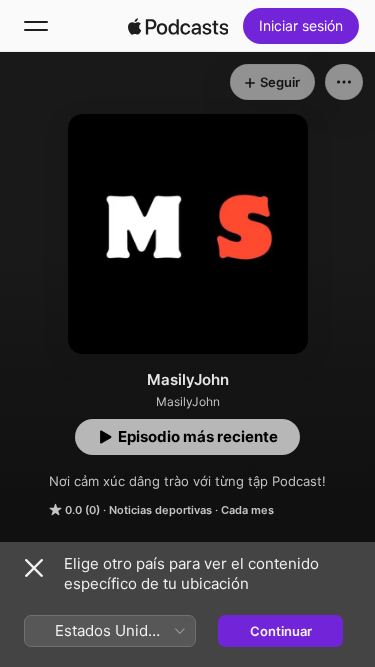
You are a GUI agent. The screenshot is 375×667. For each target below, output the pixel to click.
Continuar (281, 631)
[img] (178, 26)
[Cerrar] (34, 568)
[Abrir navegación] (36, 26)
